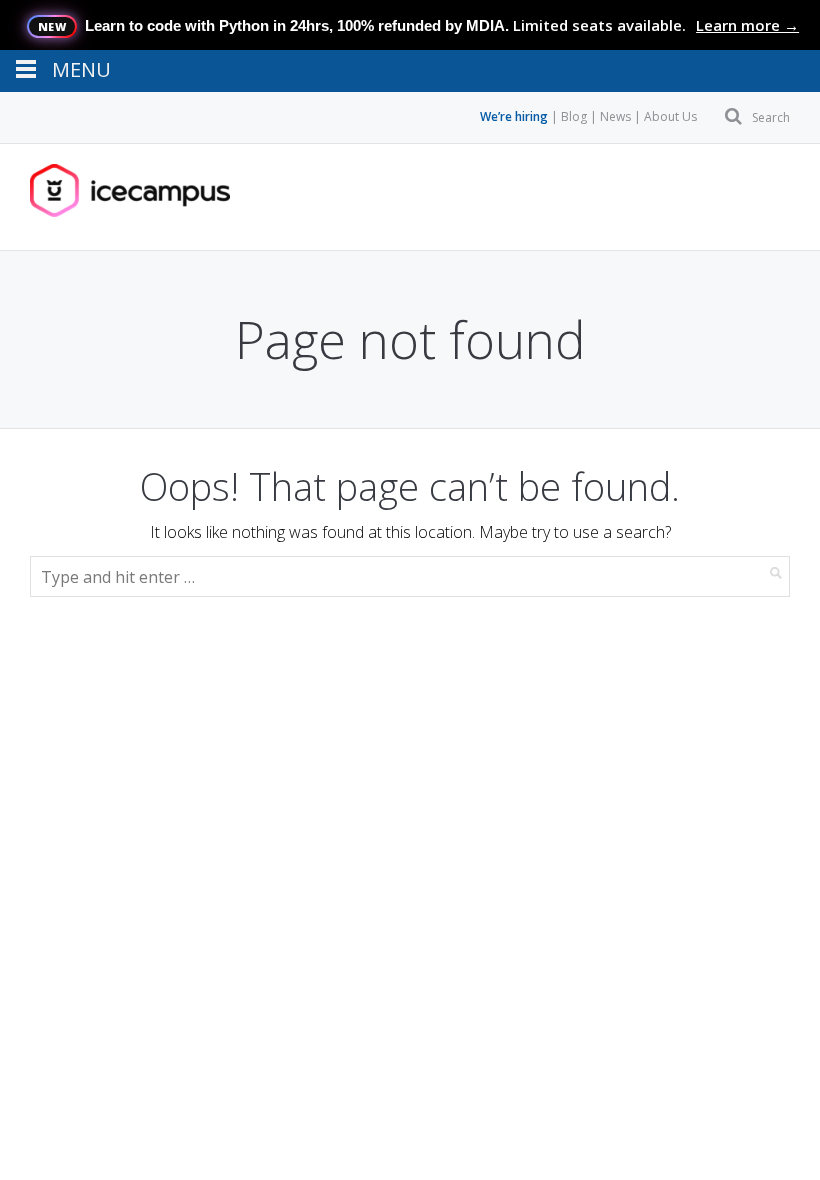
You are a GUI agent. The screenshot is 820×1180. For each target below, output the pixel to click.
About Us (670, 116)
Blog (574, 116)
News (615, 116)
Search (771, 117)
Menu (92, 197)
